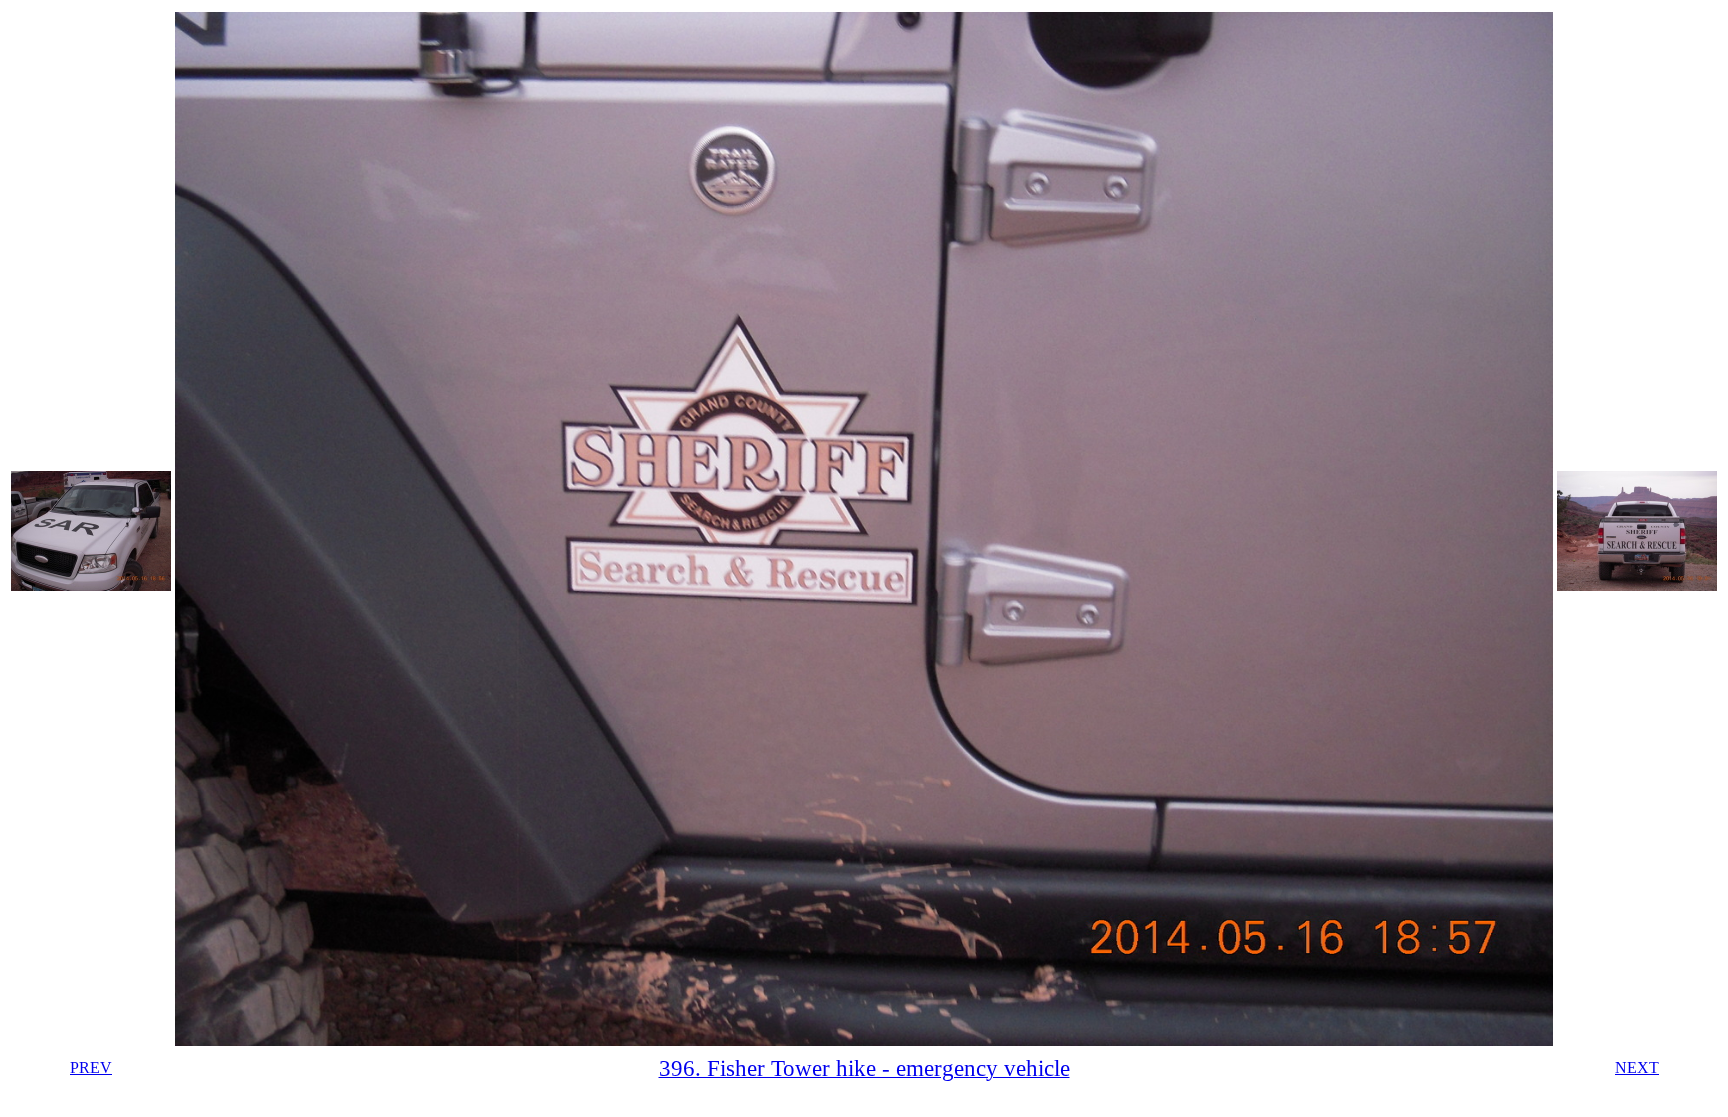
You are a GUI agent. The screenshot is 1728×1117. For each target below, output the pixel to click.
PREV (91, 1067)
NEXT (1637, 1067)
